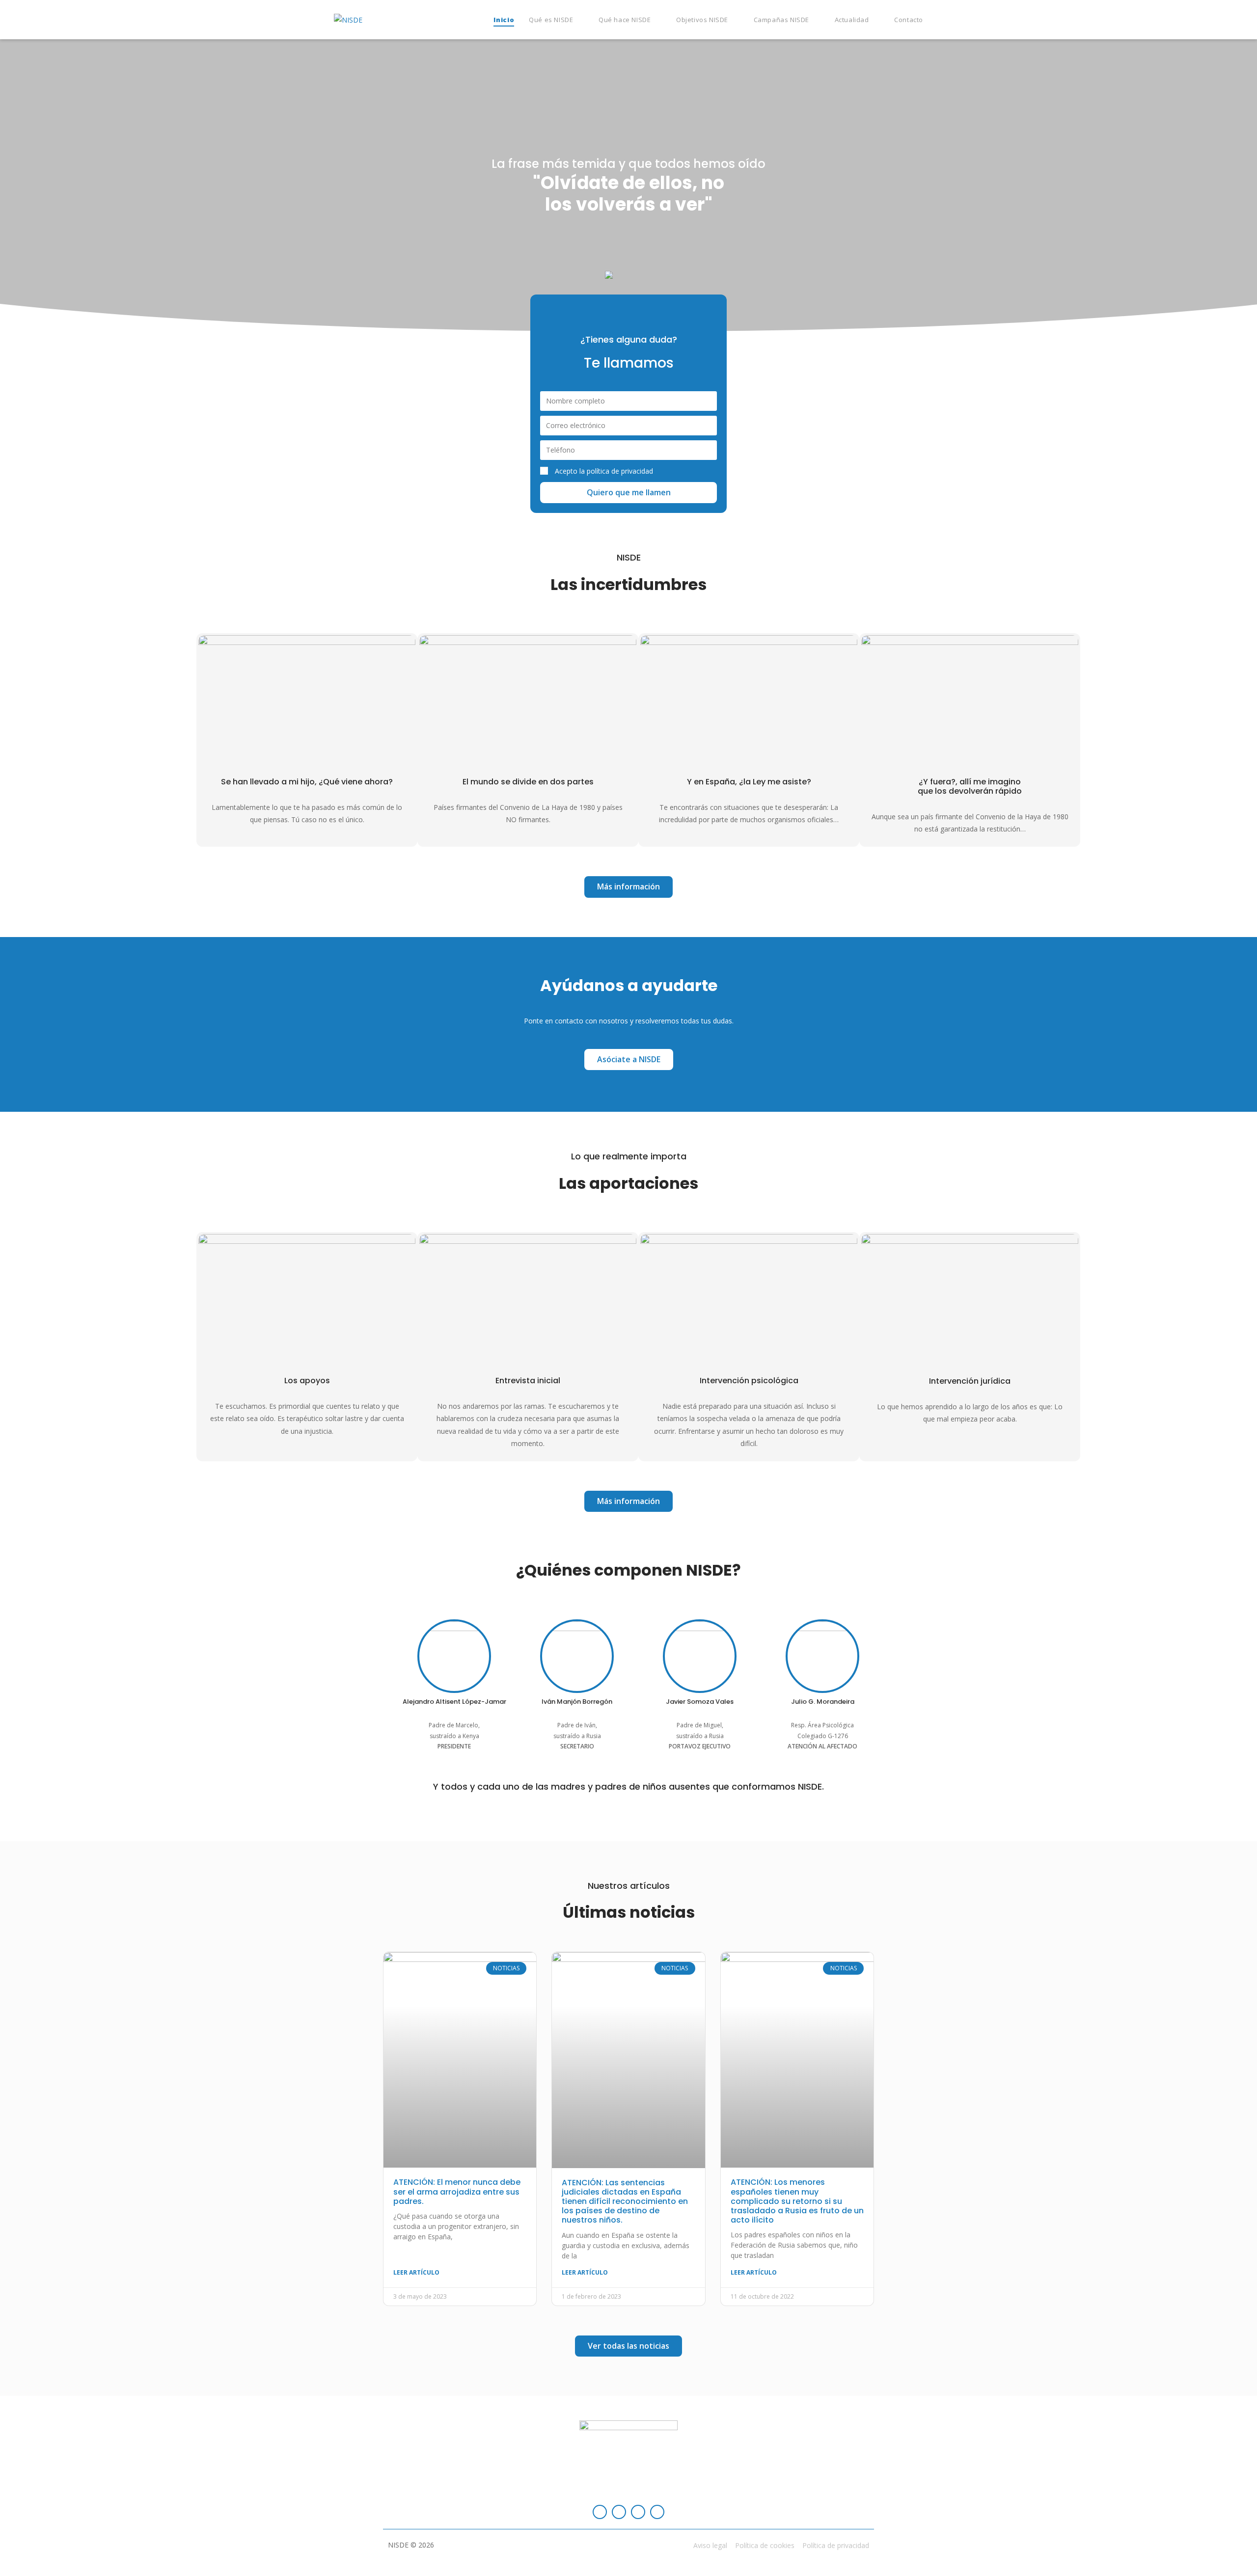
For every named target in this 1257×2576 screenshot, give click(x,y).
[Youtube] (657, 2512)
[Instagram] (619, 2512)
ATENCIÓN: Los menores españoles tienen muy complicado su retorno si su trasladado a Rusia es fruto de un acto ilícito (797, 2201)
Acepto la (604, 471)
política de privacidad (620, 471)
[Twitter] (638, 2512)
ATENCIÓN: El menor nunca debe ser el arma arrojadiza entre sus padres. (457, 2191)
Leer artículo (416, 2272)
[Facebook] (600, 2512)
